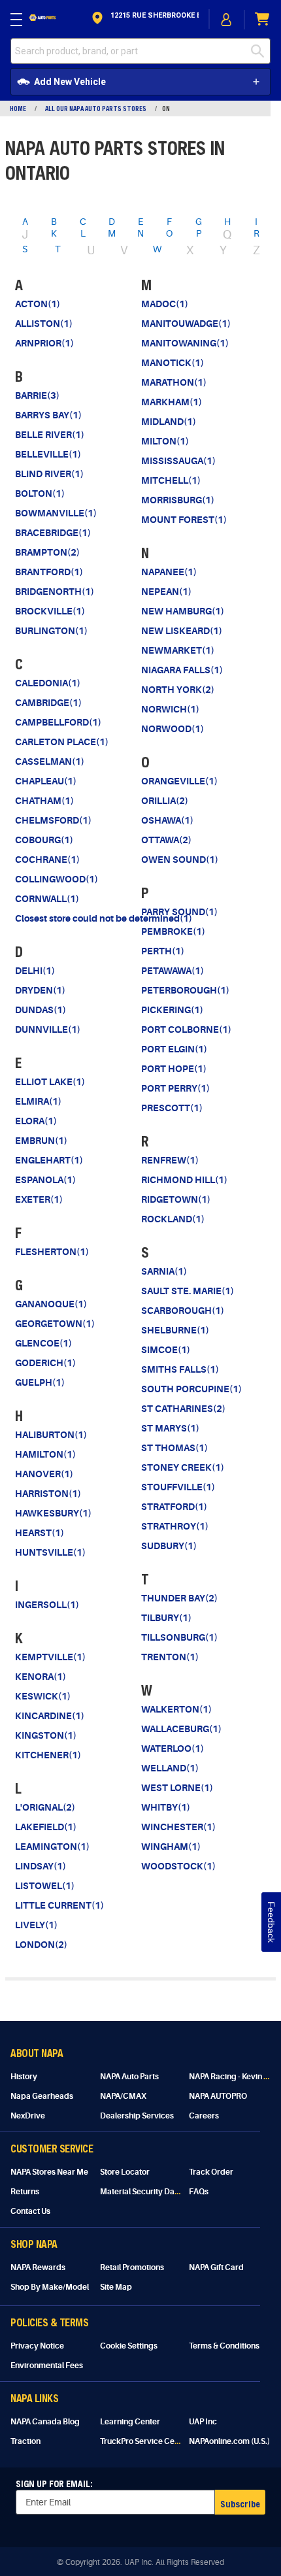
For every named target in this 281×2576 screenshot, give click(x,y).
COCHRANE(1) (47, 860)
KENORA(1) (41, 1677)
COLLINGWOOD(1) (57, 879)
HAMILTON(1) (45, 1454)
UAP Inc (203, 2422)
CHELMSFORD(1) (53, 820)
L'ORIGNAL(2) (45, 1807)
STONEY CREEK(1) (183, 1467)
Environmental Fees (47, 2366)
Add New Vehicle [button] (70, 82)
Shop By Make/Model (50, 2287)
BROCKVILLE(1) (50, 611)
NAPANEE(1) (169, 572)
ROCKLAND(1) (173, 1219)
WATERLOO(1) (173, 1748)
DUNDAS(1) (41, 1010)
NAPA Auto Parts (129, 2077)
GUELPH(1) (40, 1382)
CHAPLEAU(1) (46, 781)
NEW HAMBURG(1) (183, 611)
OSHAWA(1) (167, 820)
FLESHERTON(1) (52, 1252)
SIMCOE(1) (166, 1350)
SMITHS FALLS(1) (180, 1369)
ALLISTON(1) (44, 324)
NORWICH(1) (170, 709)
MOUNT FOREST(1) (184, 520)
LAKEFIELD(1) (46, 1827)
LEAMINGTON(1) (52, 1847)
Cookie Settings (129, 2346)
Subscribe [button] (240, 2504)
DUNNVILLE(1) (48, 1029)
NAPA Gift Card (216, 2267)
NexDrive (28, 2116)
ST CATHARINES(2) (183, 1409)
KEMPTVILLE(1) (50, 1657)
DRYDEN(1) (40, 990)
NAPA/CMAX (123, 2096)
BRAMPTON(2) (47, 552)
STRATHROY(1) (175, 1526)
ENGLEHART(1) (49, 1160)
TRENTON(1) (170, 1657)
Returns (25, 2192)
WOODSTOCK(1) (178, 1866)
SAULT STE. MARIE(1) (188, 1291)
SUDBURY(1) (169, 1546)
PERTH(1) (163, 951)
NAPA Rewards (38, 2267)
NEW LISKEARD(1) (182, 631)
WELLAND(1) (170, 1768)
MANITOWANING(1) (185, 343)
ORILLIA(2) (165, 801)
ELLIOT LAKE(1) (50, 1082)
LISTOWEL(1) (45, 1886)
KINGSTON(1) (46, 1735)
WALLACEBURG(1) (181, 1729)
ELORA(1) (36, 1121)
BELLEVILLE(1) (48, 454)
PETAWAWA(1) (173, 971)
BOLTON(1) (40, 493)
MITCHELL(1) (171, 480)
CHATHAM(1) (44, 801)
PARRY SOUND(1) (179, 912)
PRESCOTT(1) (172, 1108)
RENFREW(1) (170, 1160)
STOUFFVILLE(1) (178, 1487)
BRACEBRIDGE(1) (53, 533)
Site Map (116, 2287)
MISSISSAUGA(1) (178, 461)
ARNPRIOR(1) (44, 343)
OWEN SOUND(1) (180, 860)
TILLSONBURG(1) (179, 1637)
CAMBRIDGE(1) (48, 703)
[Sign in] (227, 20)
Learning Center (130, 2422)
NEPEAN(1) (166, 592)
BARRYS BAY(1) (48, 415)
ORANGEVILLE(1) (179, 781)
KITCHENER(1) (48, 1755)
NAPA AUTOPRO (218, 2096)
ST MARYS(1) (170, 1428)
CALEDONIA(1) (48, 683)
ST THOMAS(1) (174, 1448)
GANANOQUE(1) (51, 1304)
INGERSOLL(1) (47, 1605)
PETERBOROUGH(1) (185, 990)
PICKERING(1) (172, 1010)
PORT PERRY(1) (175, 1088)
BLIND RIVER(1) (49, 474)
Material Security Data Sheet (152, 2192)
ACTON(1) (38, 304)
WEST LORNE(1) (177, 1788)
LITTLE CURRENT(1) (59, 1905)
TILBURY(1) (166, 1618)
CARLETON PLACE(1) (62, 742)
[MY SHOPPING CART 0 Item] (263, 19)
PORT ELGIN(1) (174, 1049)
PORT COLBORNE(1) (186, 1029)
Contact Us (30, 2211)
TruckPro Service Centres (147, 2441)
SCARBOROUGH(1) (183, 1311)
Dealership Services (137, 2116)
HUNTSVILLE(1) (50, 1552)
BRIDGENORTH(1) (55, 592)
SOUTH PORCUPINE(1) (191, 1389)
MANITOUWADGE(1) (186, 324)
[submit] (261, 51)
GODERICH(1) (45, 1363)
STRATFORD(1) (174, 1507)
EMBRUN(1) (41, 1141)
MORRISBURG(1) (178, 500)
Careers (204, 2116)
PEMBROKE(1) (173, 931)
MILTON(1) (165, 441)
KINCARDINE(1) (50, 1716)
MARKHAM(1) (172, 402)
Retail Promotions (132, 2267)
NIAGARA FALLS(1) (182, 670)
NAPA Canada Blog (45, 2422)
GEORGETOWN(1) (55, 1324)
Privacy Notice (37, 2346)
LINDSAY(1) (41, 1866)
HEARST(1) (40, 1533)
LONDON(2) (41, 1945)
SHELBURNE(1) (175, 1330)
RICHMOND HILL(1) (184, 1180)
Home (18, 109)
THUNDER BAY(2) (179, 1598)
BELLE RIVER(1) (50, 435)
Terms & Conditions (224, 2346)
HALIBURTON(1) (51, 1435)
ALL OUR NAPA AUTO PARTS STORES (96, 109)
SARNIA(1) (164, 1271)
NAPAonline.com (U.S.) (229, 2441)
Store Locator (125, 2172)
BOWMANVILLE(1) (56, 513)
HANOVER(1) (44, 1474)
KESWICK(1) (43, 1696)
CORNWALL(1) (47, 899)
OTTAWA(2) (166, 840)
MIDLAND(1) (169, 422)
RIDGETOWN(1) (176, 1199)
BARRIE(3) (37, 395)
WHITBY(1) (166, 1807)
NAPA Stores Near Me (49, 2172)
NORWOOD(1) (173, 729)
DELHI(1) (35, 971)
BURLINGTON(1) (51, 631)
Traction (25, 2441)
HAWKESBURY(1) (53, 1513)
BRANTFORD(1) (49, 572)
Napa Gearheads (42, 2096)
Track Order (211, 2172)
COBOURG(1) (44, 840)
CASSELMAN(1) (50, 761)
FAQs (199, 2192)
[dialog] (227, 19)
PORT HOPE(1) (174, 1069)
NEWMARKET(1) (178, 650)
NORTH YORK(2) (178, 690)
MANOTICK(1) (173, 363)
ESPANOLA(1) (45, 1180)
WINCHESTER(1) (178, 1827)
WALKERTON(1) (176, 1709)
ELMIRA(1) (38, 1101)
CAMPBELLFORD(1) (58, 722)
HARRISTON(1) (48, 1494)
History (24, 2077)
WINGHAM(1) (171, 1847)
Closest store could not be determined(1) (104, 918)
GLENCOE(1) (43, 1343)
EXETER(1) (39, 1199)
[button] (144, 19)
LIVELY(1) (36, 1925)
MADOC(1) (165, 304)
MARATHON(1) (174, 382)
